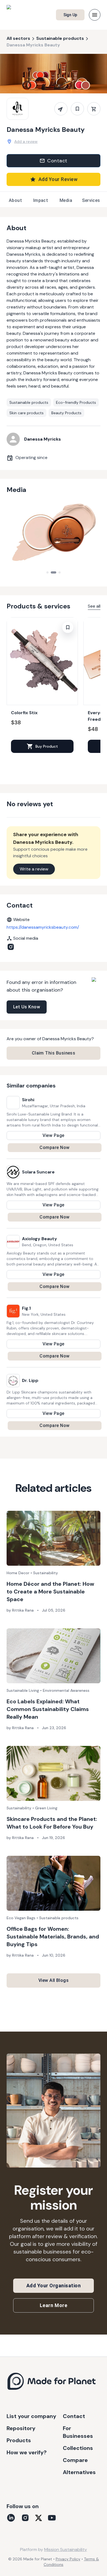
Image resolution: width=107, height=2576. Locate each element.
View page (53, 1135)
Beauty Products (66, 413)
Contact (57, 161)
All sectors (18, 38)
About (15, 200)
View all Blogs (54, 1980)
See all (94, 606)
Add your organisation (54, 2286)
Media (66, 200)
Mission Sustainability (66, 2549)
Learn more (54, 2305)
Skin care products (26, 413)
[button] (42, 687)
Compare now (54, 1147)
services (91, 200)
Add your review (58, 179)
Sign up (70, 15)
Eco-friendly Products (76, 402)
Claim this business (54, 1053)
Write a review (34, 869)
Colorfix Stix (24, 713)
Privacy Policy (68, 2559)
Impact (41, 200)
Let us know (27, 1007)
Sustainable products (60, 38)
